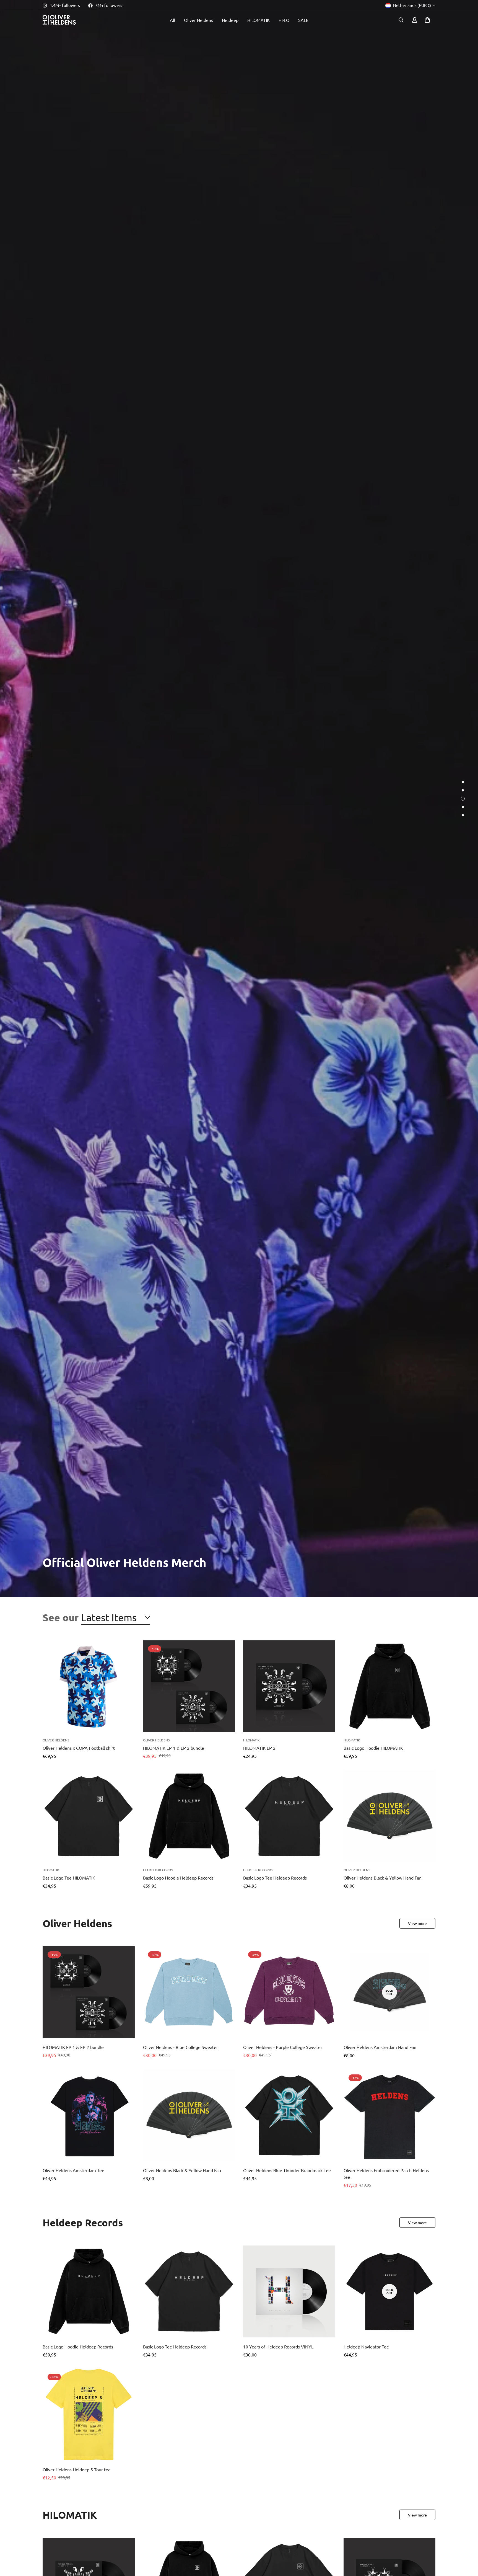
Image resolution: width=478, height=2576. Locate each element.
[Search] (401, 20)
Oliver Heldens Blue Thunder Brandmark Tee (287, 2170)
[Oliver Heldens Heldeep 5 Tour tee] (89, 2415)
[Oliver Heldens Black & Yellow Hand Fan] (390, 1816)
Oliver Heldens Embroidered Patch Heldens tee (386, 2174)
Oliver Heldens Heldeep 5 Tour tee (77, 2469)
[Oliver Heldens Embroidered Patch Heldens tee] (390, 2115)
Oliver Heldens (198, 20)
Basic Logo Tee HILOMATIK (69, 1878)
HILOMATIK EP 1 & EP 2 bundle (174, 1748)
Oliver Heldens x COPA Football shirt (79, 1748)
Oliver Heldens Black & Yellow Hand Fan (383, 1878)
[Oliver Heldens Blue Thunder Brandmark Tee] (289, 2115)
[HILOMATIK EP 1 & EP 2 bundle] (189, 1686)
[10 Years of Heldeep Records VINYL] (289, 2291)
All (172, 20)
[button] (427, 20)
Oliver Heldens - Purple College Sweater (283, 2047)
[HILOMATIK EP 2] (289, 1686)
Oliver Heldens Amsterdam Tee (73, 2170)
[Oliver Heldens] (59, 20)
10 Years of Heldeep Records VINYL (278, 2346)
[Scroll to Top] (467, 2546)
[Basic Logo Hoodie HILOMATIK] (390, 1686)
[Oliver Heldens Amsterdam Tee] (89, 2115)
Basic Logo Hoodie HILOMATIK (373, 1748)
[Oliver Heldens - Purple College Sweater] (289, 1992)
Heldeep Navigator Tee (366, 2346)
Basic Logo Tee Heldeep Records (275, 1878)
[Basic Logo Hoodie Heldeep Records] (189, 1816)
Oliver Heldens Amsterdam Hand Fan (380, 2047)
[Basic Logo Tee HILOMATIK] (89, 1816)
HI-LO (284, 20)
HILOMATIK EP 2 (259, 1748)
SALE (303, 20)
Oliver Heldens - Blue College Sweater (180, 2047)
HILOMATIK (259, 20)
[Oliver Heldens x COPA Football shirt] (89, 1686)
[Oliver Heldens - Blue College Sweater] (189, 1992)
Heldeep (230, 20)
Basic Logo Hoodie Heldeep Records (178, 1878)
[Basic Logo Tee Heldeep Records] (289, 1816)
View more (417, 1923)
